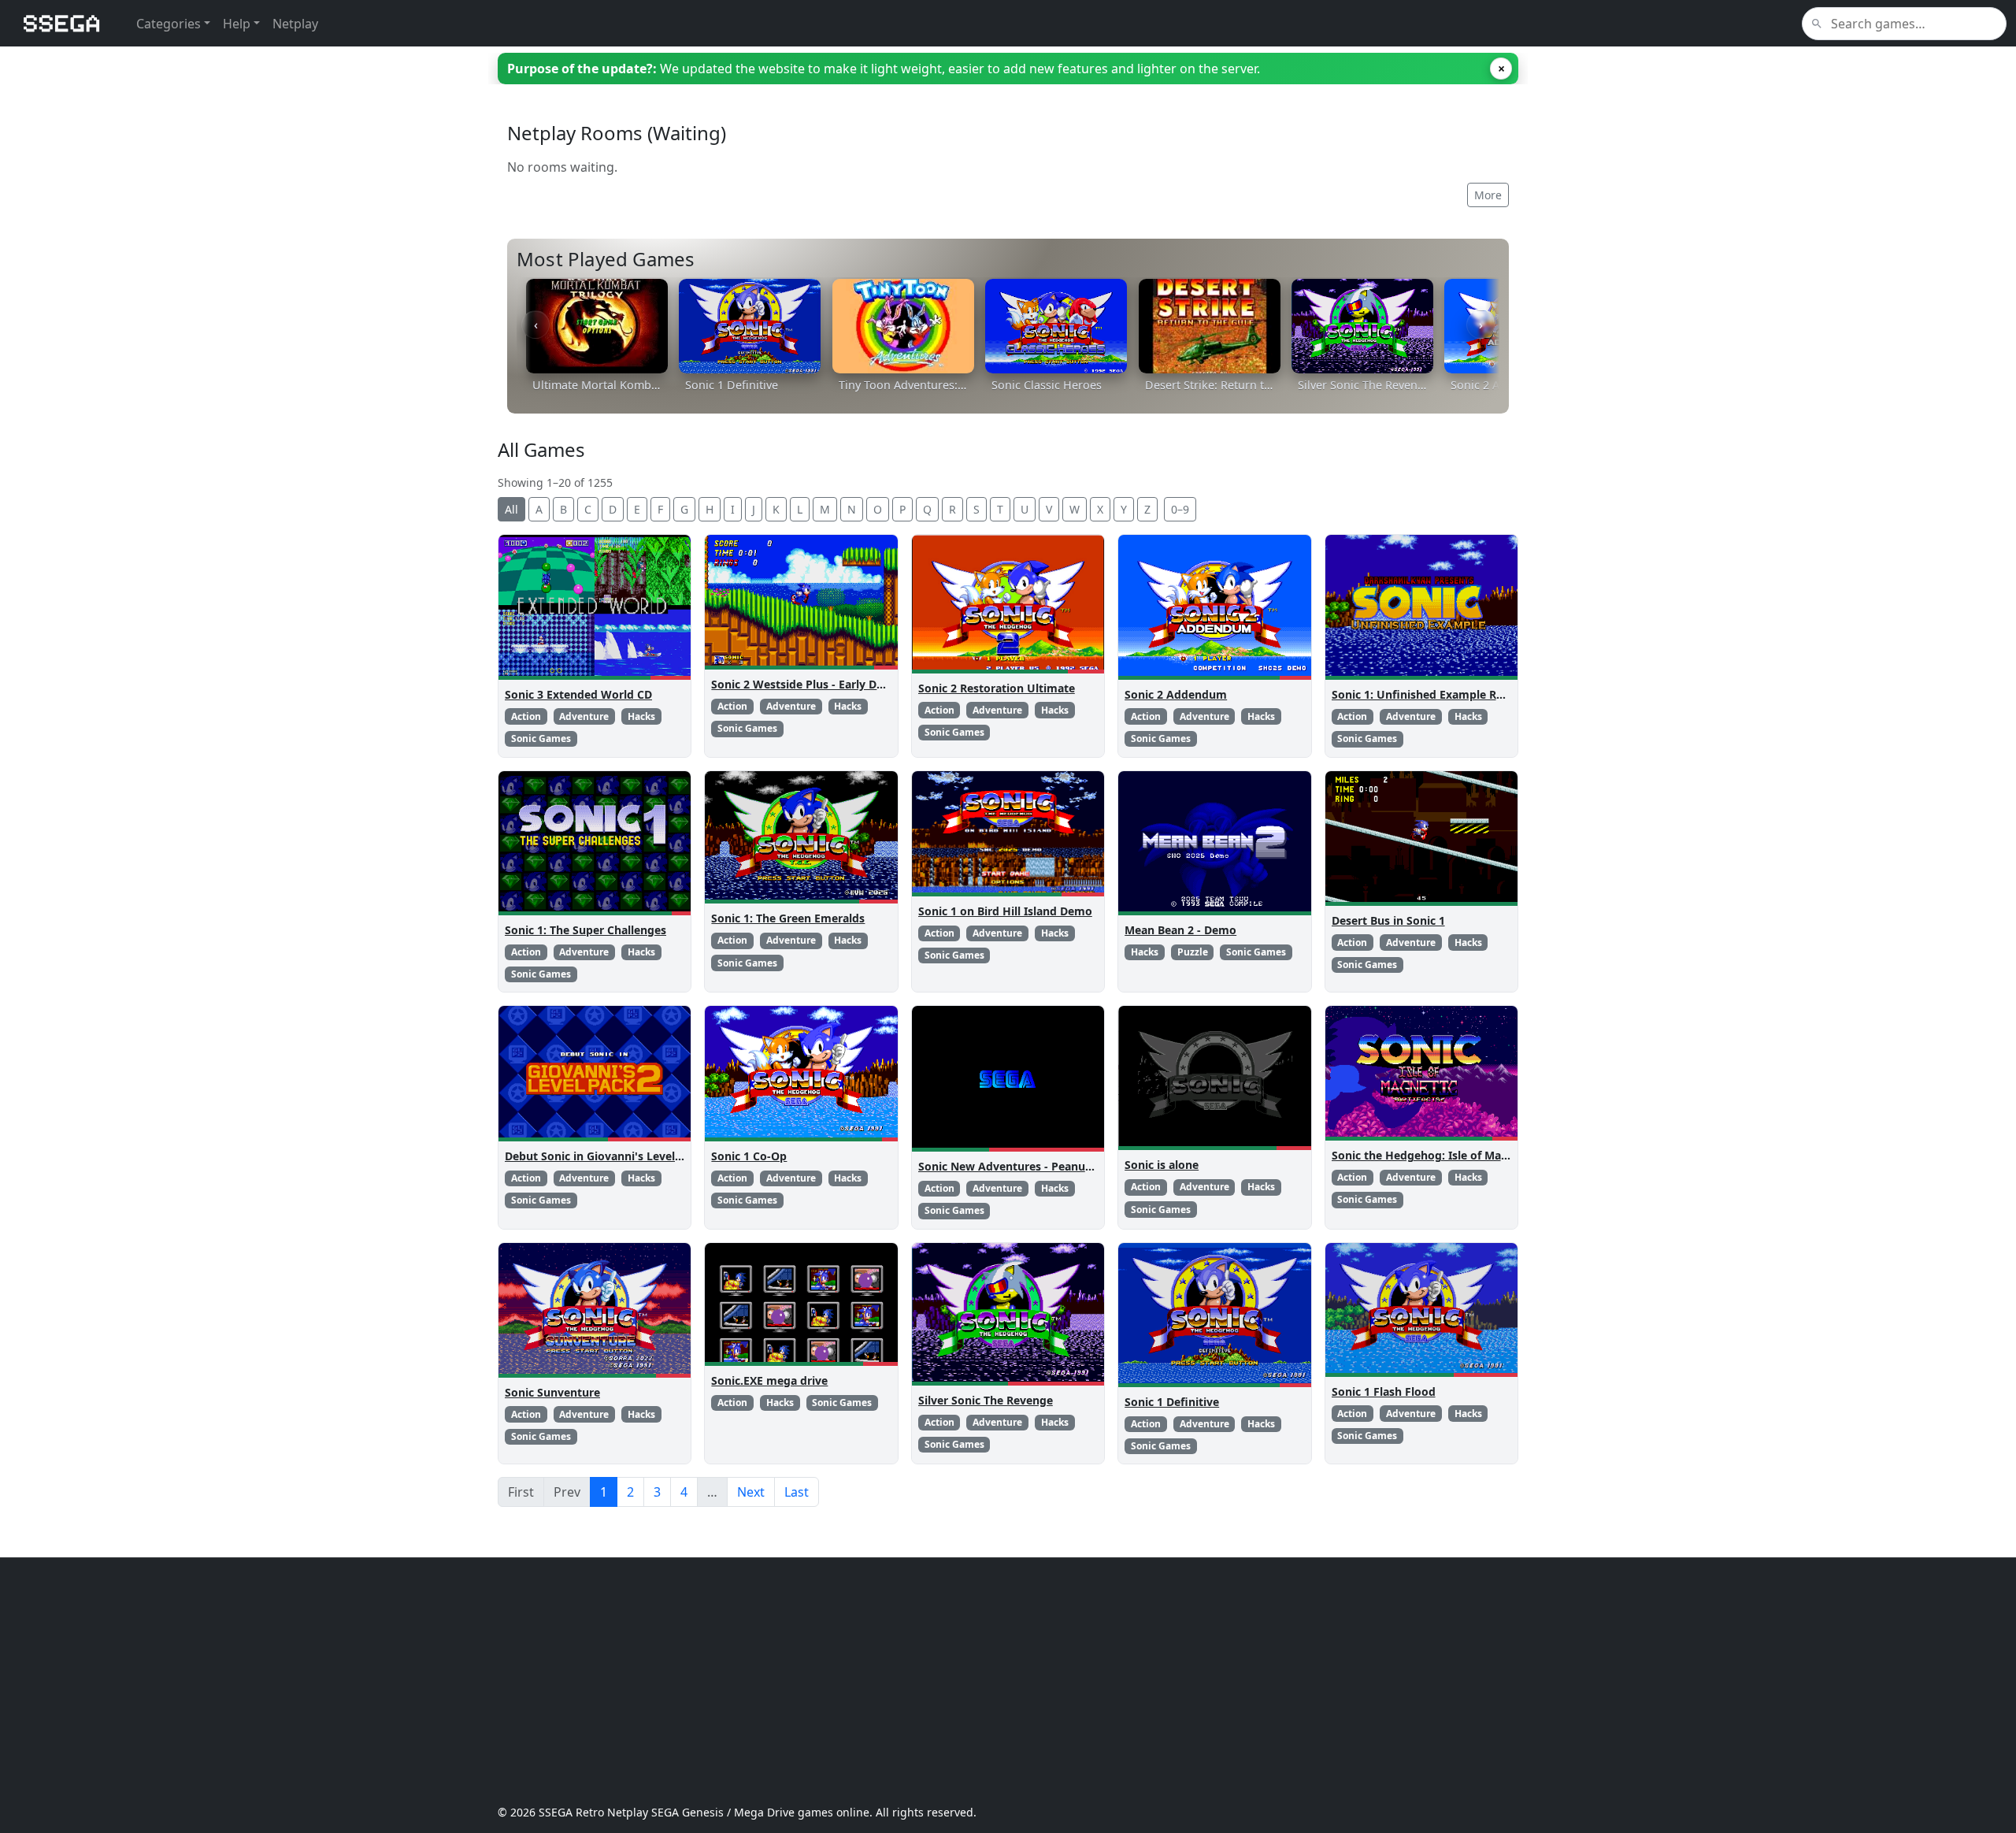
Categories (169, 24)
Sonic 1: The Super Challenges (586, 930)
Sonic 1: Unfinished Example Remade (1432, 694)
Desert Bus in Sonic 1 (1388, 920)
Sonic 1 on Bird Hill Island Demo (1005, 911)
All (511, 509)
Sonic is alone (1162, 1165)
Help (237, 24)
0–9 (1180, 509)
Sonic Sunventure (552, 1392)
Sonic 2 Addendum (1176, 694)
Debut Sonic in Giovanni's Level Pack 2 (609, 1156)
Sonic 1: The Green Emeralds (788, 918)
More (1488, 195)
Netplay (295, 24)
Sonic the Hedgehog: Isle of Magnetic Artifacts (1458, 1155)
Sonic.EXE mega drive (769, 1380)
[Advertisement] (970, 1681)
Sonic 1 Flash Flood (1384, 1391)
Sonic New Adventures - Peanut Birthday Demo (1047, 1166)
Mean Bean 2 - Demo (1180, 930)
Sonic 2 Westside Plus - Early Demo (806, 684)
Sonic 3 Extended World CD (578, 694)
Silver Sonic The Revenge (986, 1400)
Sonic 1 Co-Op (749, 1156)
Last (797, 1492)
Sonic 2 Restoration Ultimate (997, 688)
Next (751, 1492)
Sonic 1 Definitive (1172, 1402)
